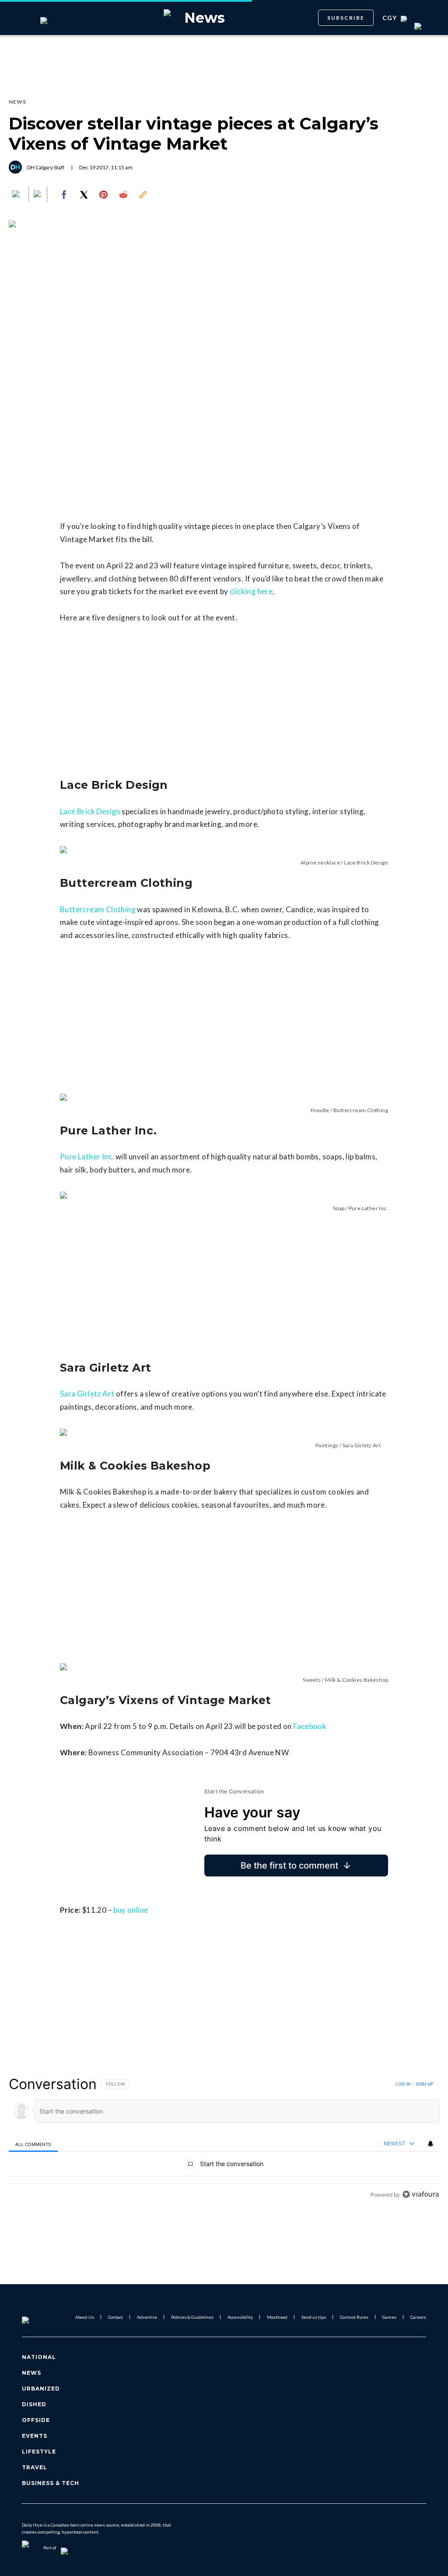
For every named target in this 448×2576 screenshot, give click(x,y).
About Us (85, 2317)
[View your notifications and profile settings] (430, 2144)
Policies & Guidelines (192, 2317)
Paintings (327, 1445)
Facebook (310, 1726)
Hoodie (320, 1110)
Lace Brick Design (90, 811)
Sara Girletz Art (87, 1394)
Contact (115, 2317)
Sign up (424, 2084)
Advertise (147, 2317)
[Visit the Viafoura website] (421, 2194)
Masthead (277, 2317)
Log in (403, 2084)
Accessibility (240, 2317)
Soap (339, 1208)
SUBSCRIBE (346, 18)
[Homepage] (40, 2317)
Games (389, 2317)
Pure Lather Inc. (87, 1157)
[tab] (33, 2144)
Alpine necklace (320, 863)
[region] (224, 2139)
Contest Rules (354, 2317)
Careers (418, 2317)
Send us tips (314, 2317)
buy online (131, 1910)
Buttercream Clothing (98, 909)
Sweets (312, 1680)
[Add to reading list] (38, 195)
